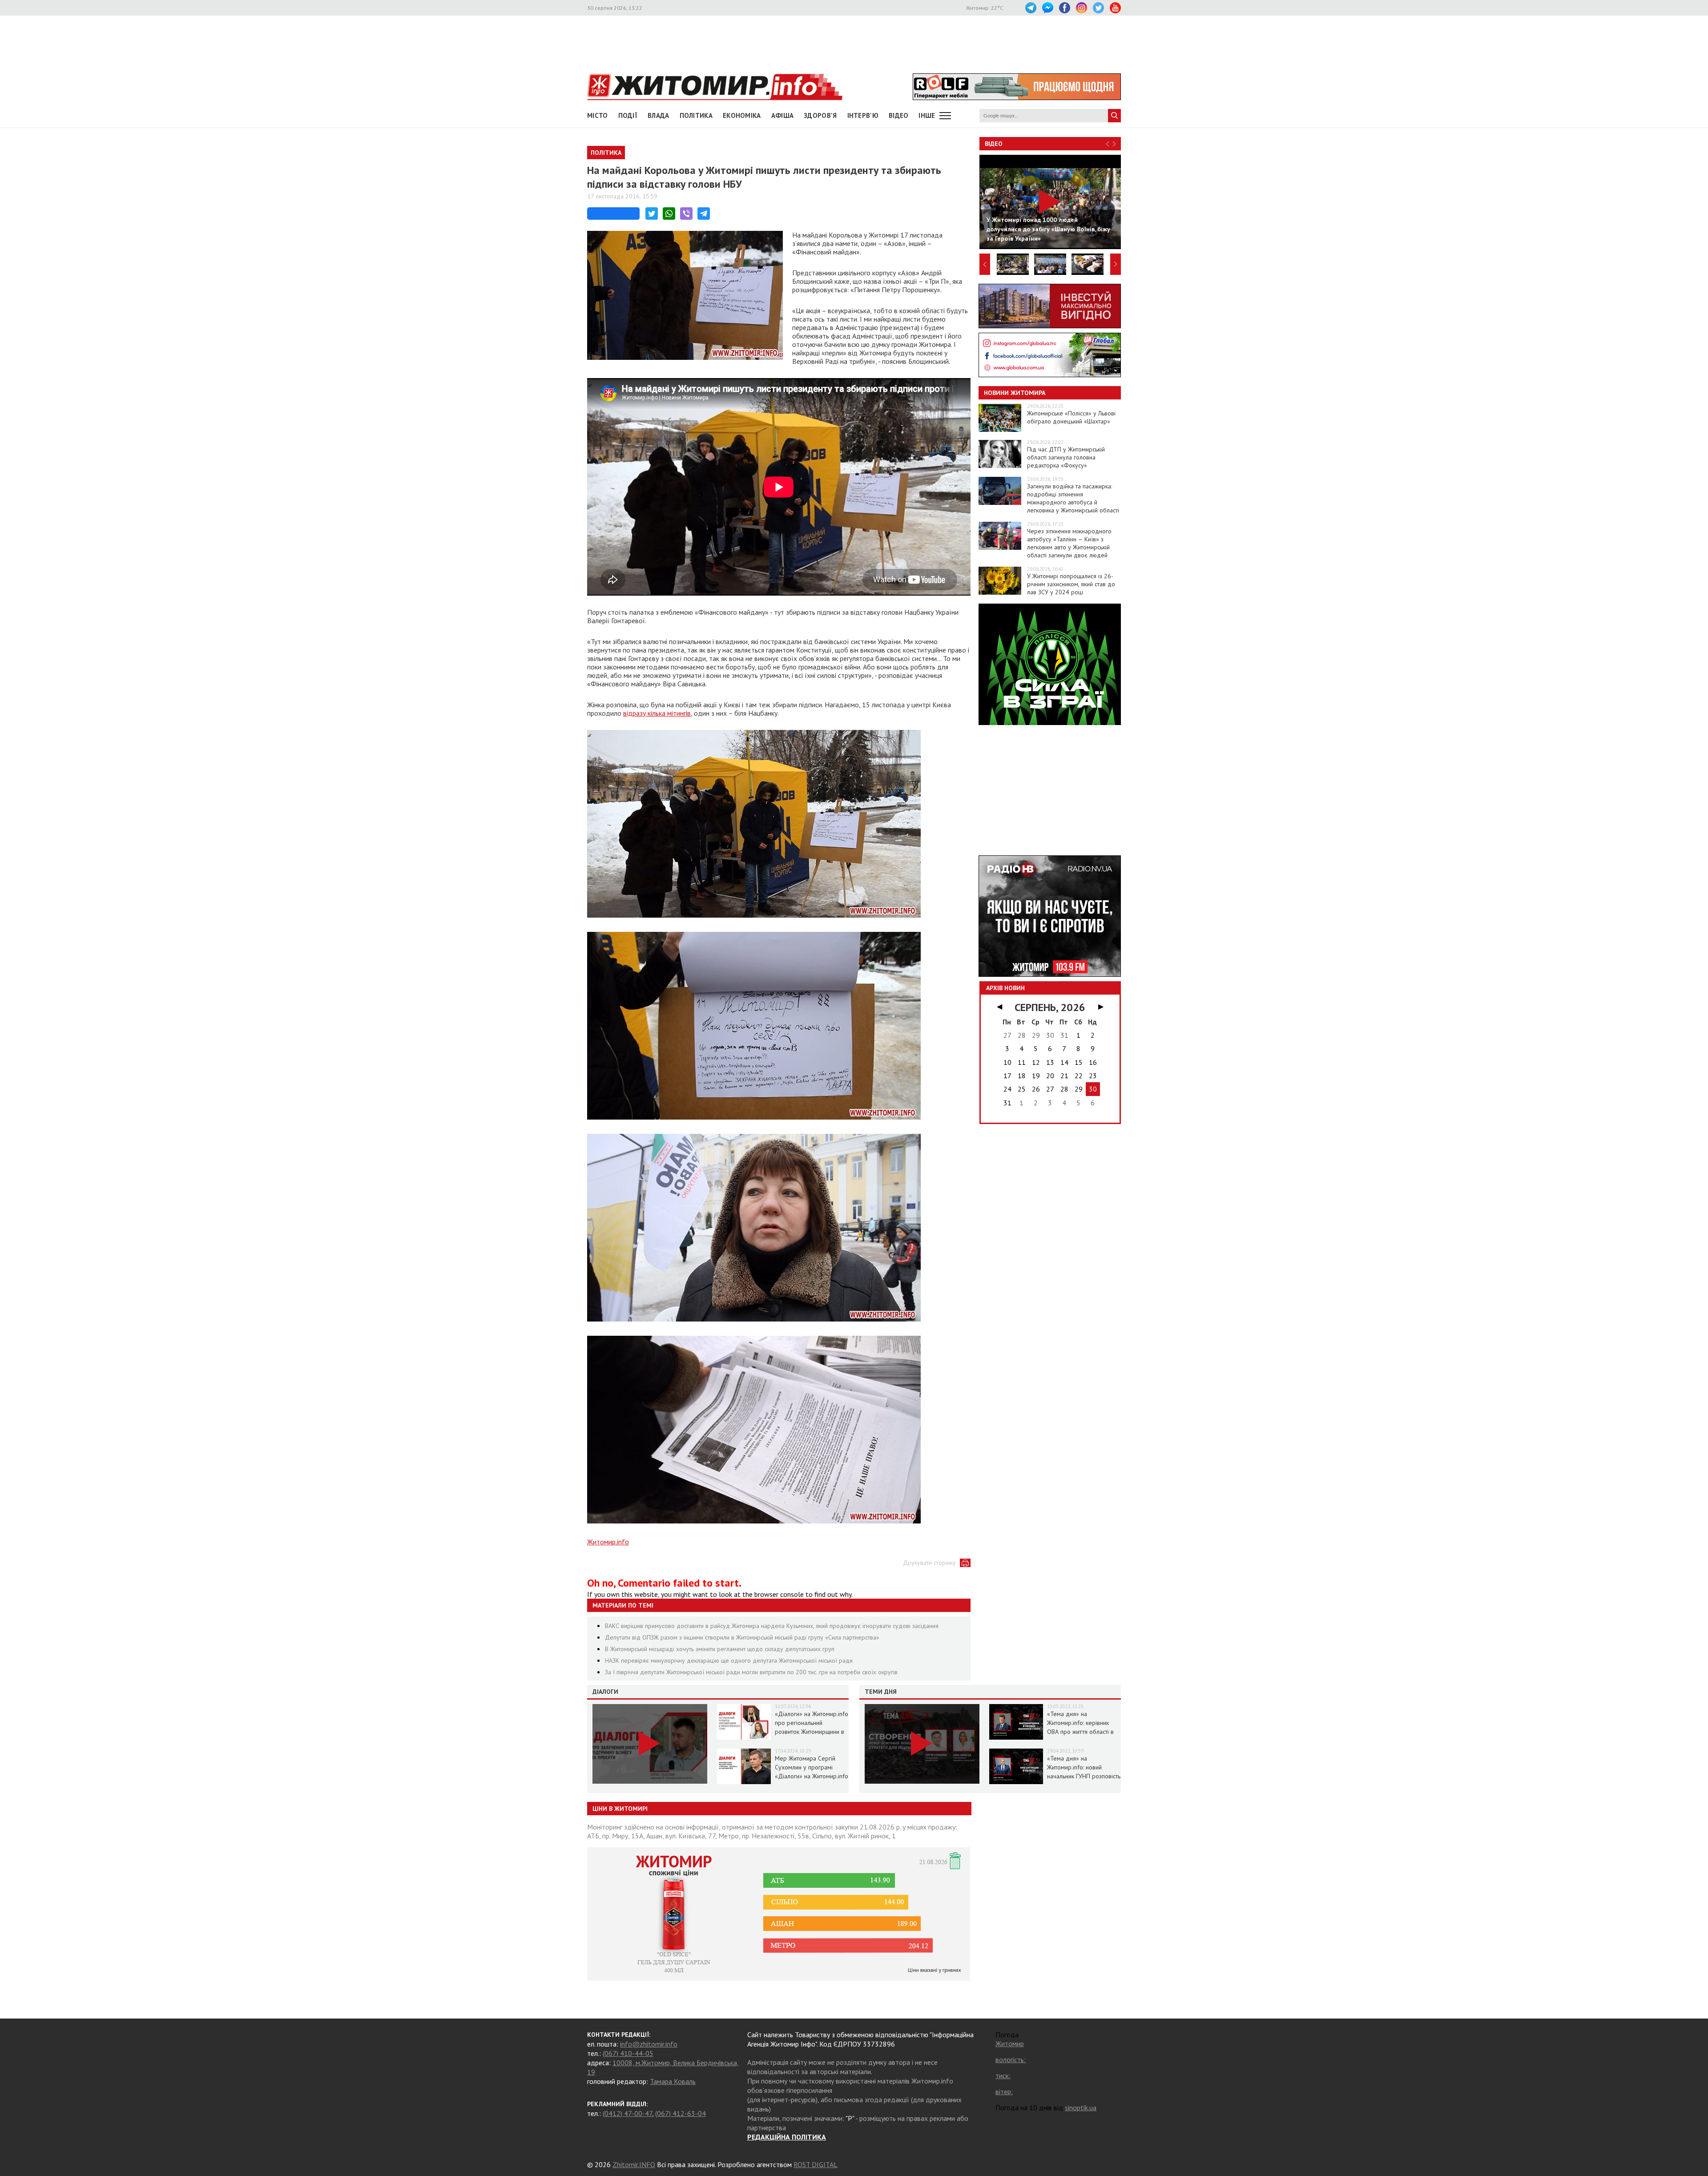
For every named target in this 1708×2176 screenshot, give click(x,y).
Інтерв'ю (863, 115)
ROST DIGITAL (816, 2164)
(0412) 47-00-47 (627, 2113)
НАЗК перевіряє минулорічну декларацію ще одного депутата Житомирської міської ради (729, 1660)
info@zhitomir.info (649, 2044)
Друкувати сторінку (929, 1563)
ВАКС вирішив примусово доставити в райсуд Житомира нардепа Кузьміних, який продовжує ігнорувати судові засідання (772, 1626)
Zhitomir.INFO (634, 2164)
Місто (598, 115)
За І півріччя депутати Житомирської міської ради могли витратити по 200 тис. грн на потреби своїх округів (751, 1672)
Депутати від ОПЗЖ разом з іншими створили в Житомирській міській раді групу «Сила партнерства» (742, 1637)
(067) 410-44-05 (628, 2053)
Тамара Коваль (673, 2081)
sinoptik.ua (1081, 2107)
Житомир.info (608, 1542)
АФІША (783, 115)
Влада (659, 115)
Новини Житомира (1015, 393)
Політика (696, 115)
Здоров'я (820, 115)
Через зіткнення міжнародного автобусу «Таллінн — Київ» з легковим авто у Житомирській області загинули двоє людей (1069, 543)
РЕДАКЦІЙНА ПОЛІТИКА (787, 2137)
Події (628, 115)
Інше (927, 115)
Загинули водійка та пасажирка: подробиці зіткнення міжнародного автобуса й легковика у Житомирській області (1073, 498)
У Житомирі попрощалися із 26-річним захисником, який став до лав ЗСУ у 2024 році (1071, 584)
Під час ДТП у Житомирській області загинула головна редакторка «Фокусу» (1066, 457)
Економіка (742, 115)
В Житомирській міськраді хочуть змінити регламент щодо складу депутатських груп (720, 1649)
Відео (994, 144)
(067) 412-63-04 (681, 2113)
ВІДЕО (899, 115)
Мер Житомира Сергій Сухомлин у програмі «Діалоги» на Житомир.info (812, 1767)
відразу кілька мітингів (657, 713)
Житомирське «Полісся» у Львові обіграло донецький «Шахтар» (1071, 417)
